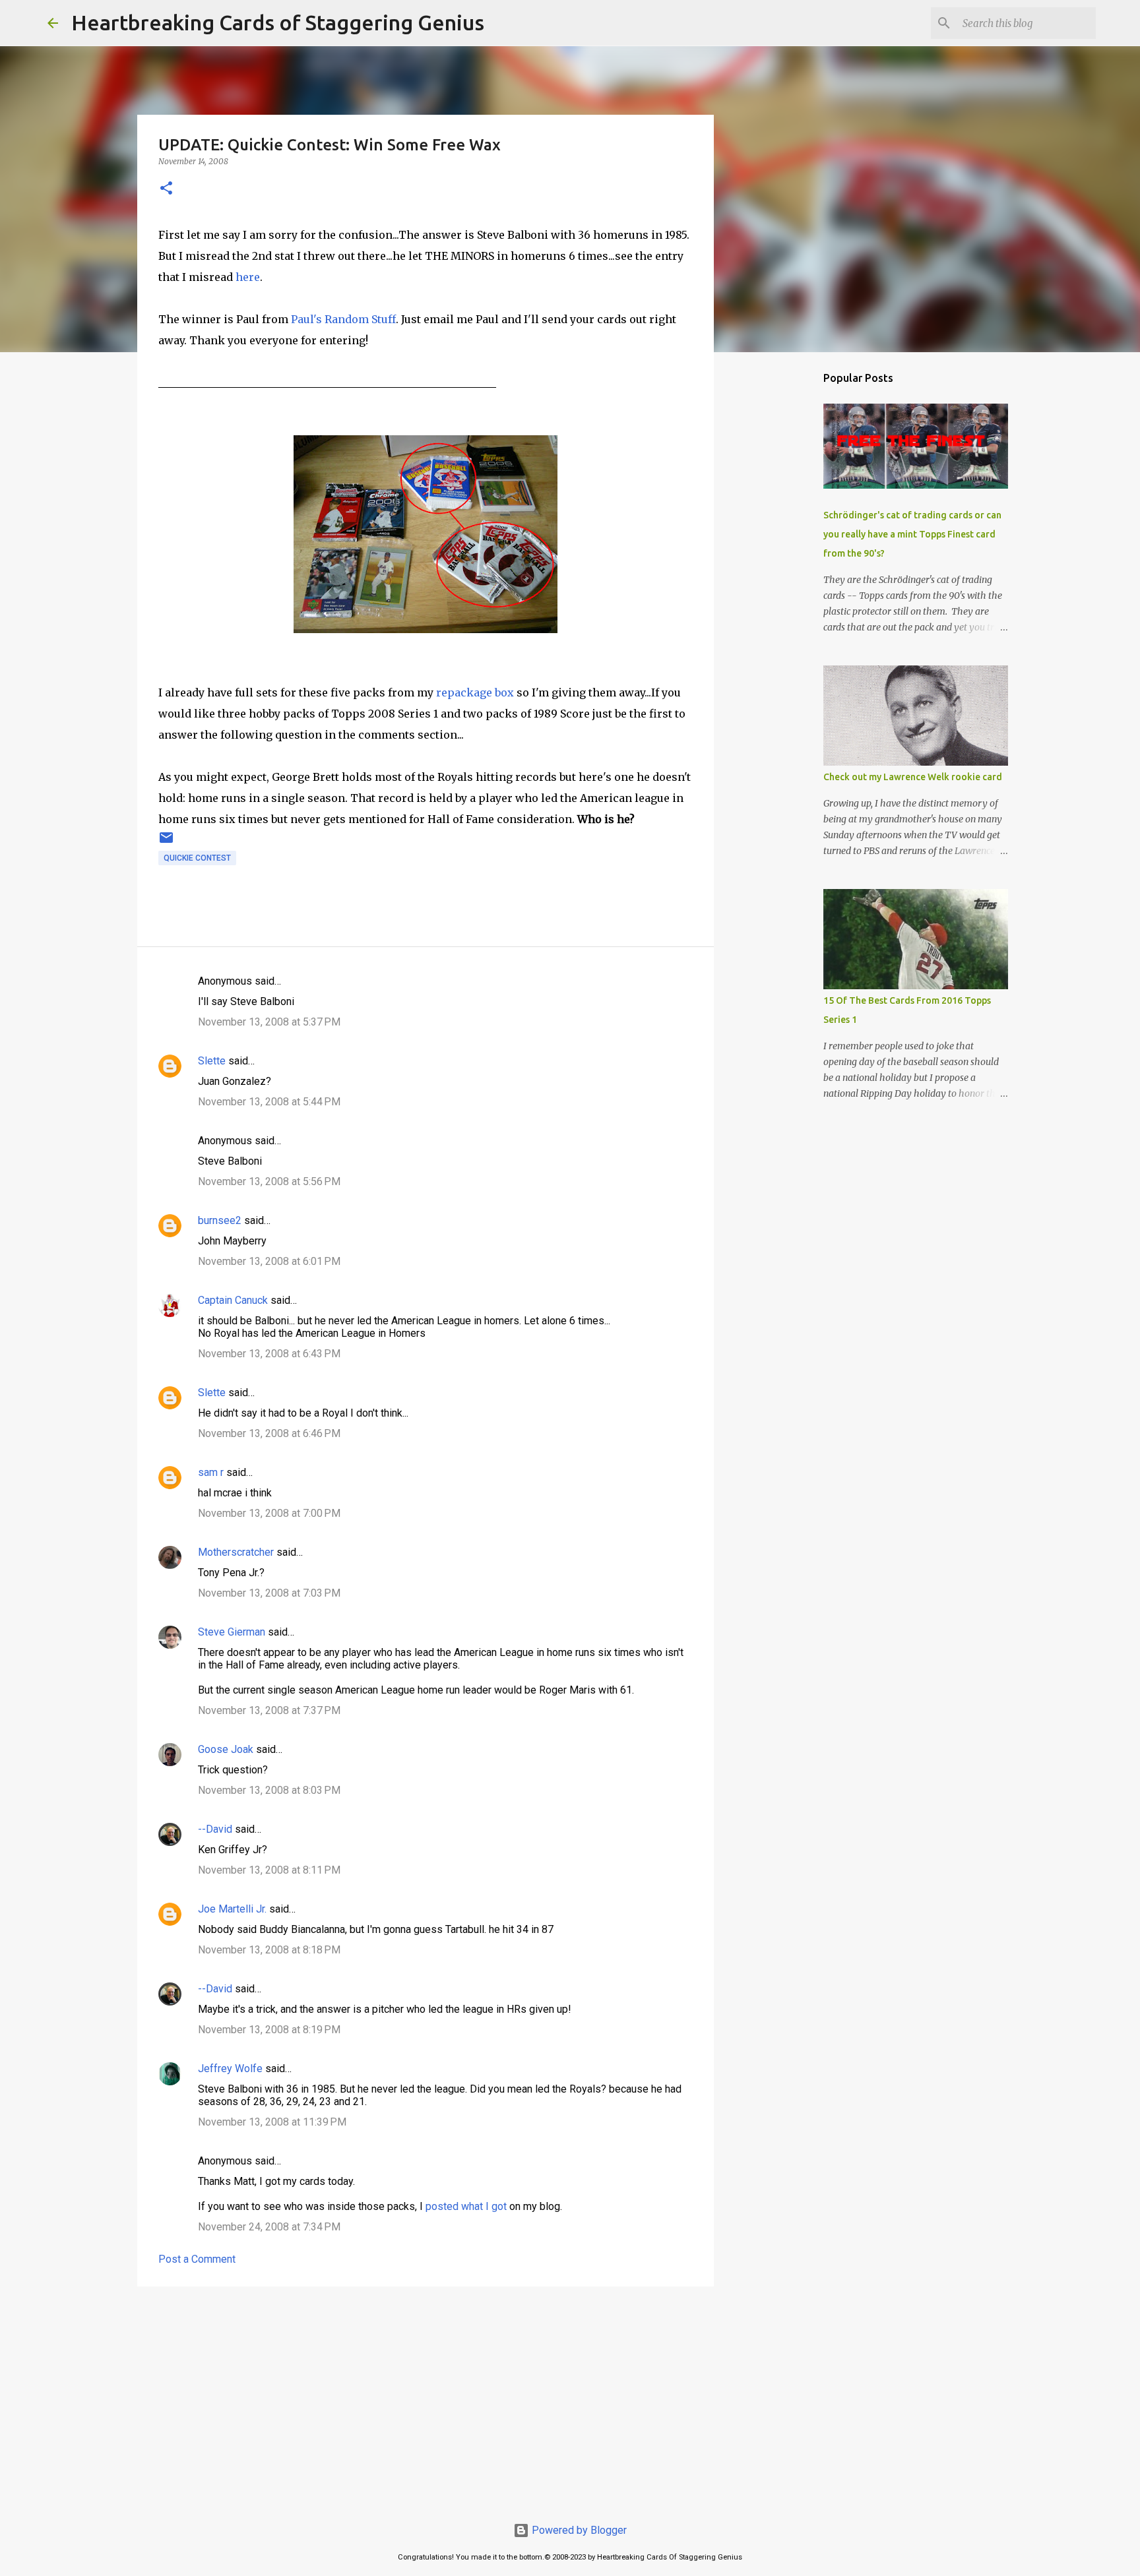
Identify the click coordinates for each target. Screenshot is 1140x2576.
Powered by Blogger (578, 2530)
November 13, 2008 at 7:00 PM (269, 1513)
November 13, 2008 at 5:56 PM (269, 1181)
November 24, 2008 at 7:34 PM (269, 2227)
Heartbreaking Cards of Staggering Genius (278, 22)
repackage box (475, 692)
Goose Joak (226, 1749)
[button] (166, 189)
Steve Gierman (232, 1632)
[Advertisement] (426, 2399)
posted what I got (466, 2206)
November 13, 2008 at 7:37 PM (269, 1710)
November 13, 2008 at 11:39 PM (272, 2122)
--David (215, 1829)
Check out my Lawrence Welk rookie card (913, 777)
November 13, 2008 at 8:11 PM (269, 1870)
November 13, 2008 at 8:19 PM (269, 2030)
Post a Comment (197, 2259)
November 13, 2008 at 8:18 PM (269, 1950)
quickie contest (197, 858)
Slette (212, 1061)
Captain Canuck (233, 1300)
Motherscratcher (236, 1552)
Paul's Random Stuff (342, 319)
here (248, 277)
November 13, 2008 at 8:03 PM (269, 1790)
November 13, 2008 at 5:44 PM (269, 1102)
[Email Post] (166, 843)
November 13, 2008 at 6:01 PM (269, 1261)
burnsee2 (220, 1220)
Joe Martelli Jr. (232, 1909)
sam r (211, 1472)
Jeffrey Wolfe (230, 2069)
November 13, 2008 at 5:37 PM (269, 1022)
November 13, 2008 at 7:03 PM (269, 1593)
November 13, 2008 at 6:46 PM (269, 1433)
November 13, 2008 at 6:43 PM (269, 1354)
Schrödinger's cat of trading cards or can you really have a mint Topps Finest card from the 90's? (912, 534)
